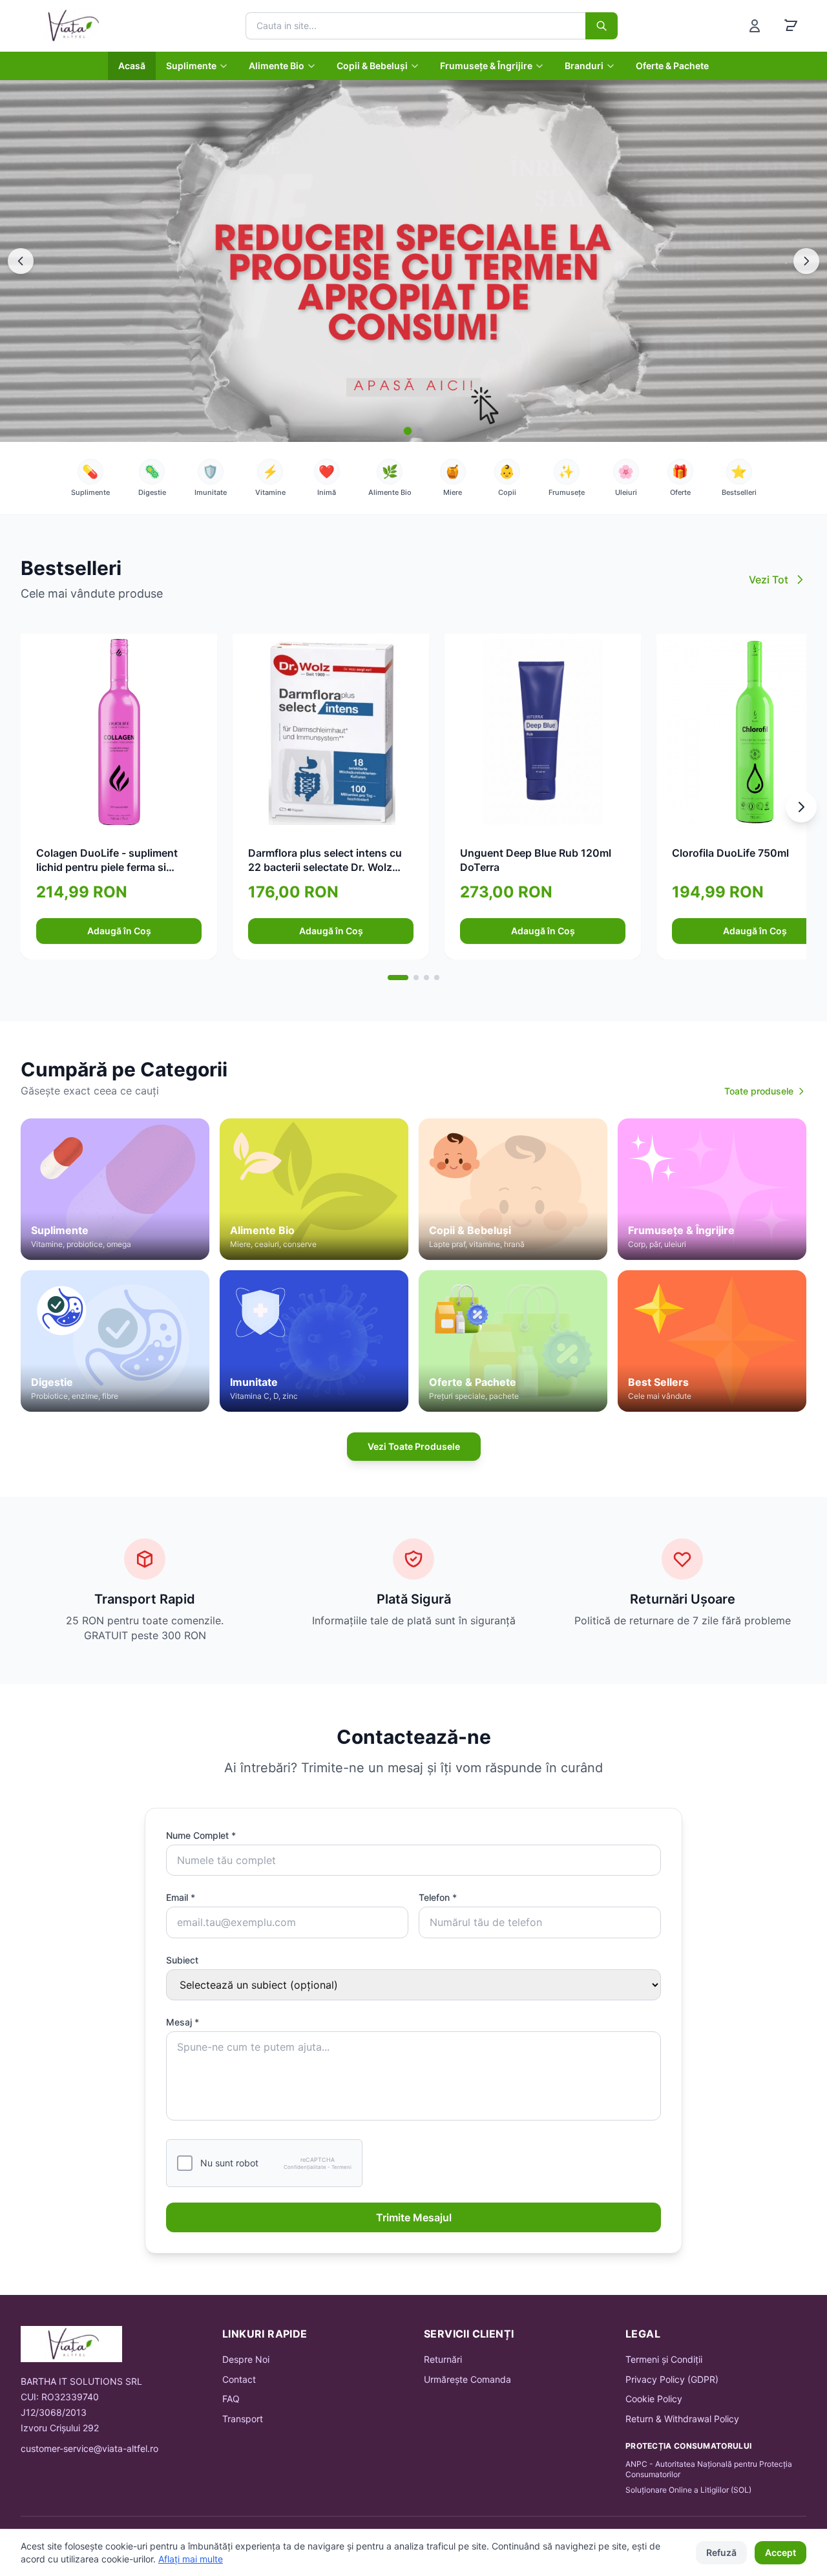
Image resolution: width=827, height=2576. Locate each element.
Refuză (721, 2552)
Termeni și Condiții (664, 2359)
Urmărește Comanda (467, 2379)
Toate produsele (759, 1091)
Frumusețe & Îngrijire (486, 66)
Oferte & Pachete (672, 66)
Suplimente (191, 66)
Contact (239, 2379)
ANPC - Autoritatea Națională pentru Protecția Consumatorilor (709, 2469)
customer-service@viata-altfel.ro (89, 2448)
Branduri (584, 66)
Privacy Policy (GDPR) (672, 2379)
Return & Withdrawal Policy (682, 2419)
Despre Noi (246, 2359)
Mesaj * (183, 2022)
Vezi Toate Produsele (414, 1446)
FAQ (231, 2399)
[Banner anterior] (21, 261)
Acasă (132, 66)
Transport (243, 2419)
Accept (780, 2552)
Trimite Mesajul (414, 2217)
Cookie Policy (654, 2399)
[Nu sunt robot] (185, 2163)
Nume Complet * (201, 1835)
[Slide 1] (408, 431)
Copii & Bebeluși (372, 66)
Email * (181, 1897)
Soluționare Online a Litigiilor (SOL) (688, 2490)
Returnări (443, 2359)
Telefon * (438, 1897)
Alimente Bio (277, 66)
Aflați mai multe (191, 2559)
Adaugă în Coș (119, 931)
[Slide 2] (419, 431)
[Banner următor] (806, 261)
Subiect (182, 1960)
